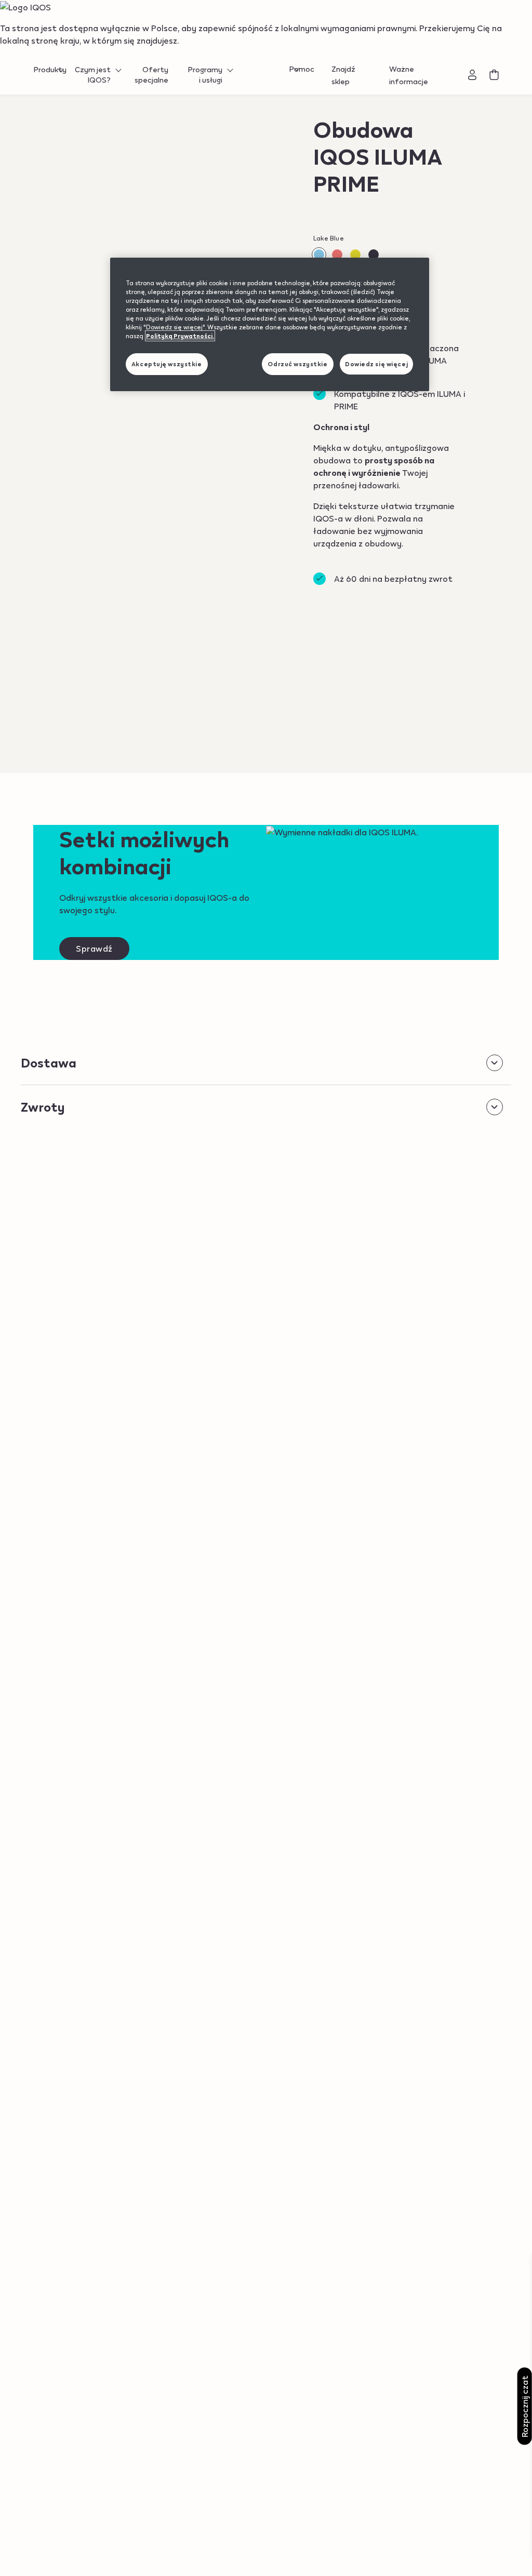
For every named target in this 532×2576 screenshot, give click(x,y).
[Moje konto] (473, 75)
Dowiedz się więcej (376, 364)
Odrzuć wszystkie (297, 364)
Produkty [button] (50, 70)
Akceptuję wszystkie (167, 364)
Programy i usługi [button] (205, 75)
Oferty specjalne (151, 75)
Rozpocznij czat (524, 2406)
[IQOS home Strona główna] (266, 75)
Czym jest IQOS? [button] (93, 75)
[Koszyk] (494, 75)
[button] (337, 255)
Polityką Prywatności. (180, 336)
